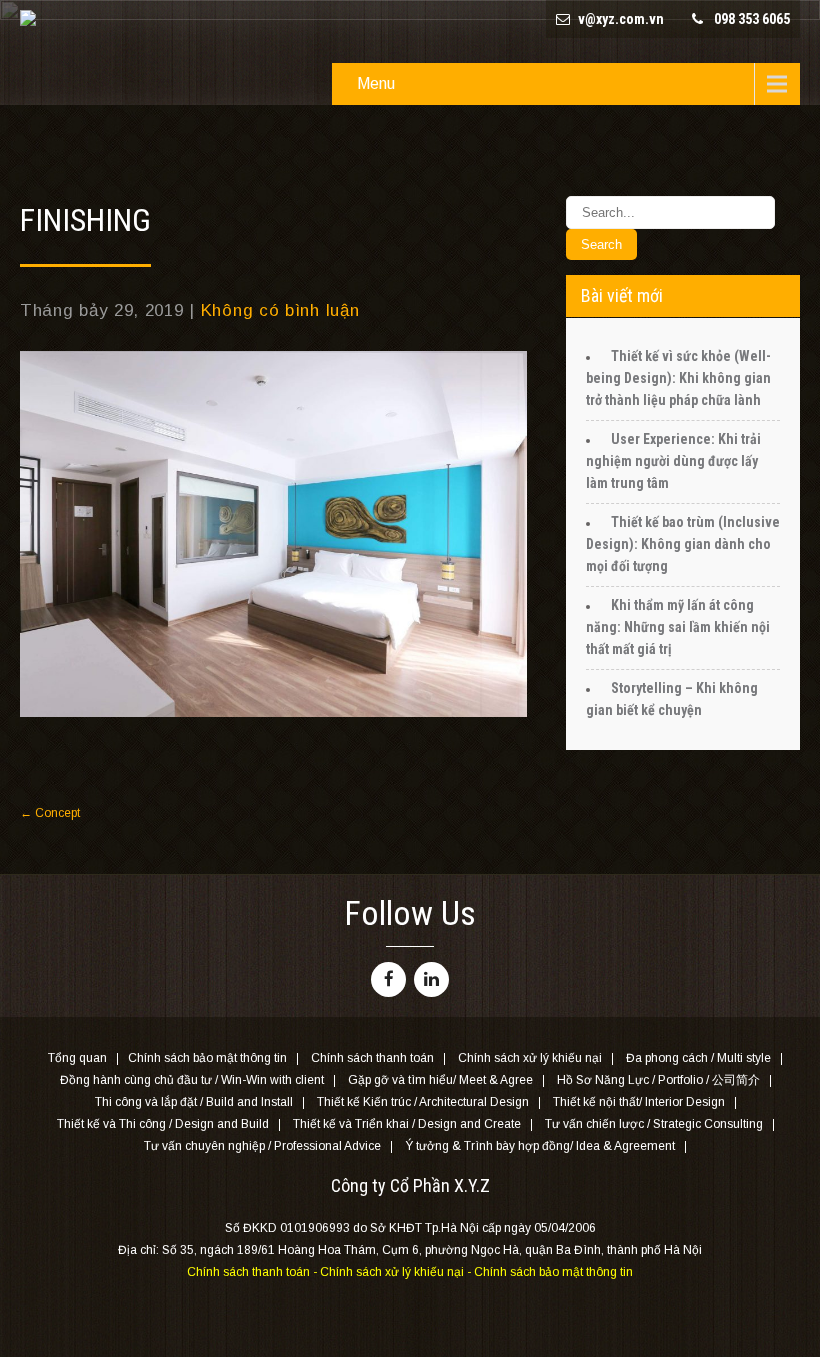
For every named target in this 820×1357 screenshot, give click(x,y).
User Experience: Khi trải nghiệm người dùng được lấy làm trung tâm (673, 461)
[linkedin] (431, 979)
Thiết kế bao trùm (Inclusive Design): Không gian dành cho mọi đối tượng (683, 544)
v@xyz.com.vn (621, 19)
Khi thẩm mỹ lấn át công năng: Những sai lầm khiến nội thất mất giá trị (678, 627)
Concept (50, 813)
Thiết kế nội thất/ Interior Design (639, 1103)
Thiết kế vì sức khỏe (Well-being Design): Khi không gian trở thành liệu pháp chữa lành (678, 378)
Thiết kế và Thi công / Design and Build (163, 1125)
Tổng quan (77, 1059)
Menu (376, 83)
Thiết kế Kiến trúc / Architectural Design (423, 1103)
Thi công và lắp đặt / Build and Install (194, 1103)
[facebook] (388, 979)
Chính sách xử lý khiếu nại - (397, 1272)
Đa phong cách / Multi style (698, 1059)
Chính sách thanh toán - (253, 1272)
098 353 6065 (752, 19)
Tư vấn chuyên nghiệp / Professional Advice (262, 1147)
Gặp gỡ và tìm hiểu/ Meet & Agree (440, 1081)
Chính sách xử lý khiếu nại (530, 1059)
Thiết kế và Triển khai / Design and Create (407, 1125)
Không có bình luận (280, 310)
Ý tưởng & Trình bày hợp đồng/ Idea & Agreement (540, 1147)
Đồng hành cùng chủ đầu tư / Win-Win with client (192, 1081)
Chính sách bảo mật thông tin (207, 1059)
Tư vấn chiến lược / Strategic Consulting (654, 1125)
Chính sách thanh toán (372, 1059)
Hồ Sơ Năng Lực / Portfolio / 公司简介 (658, 1081)
